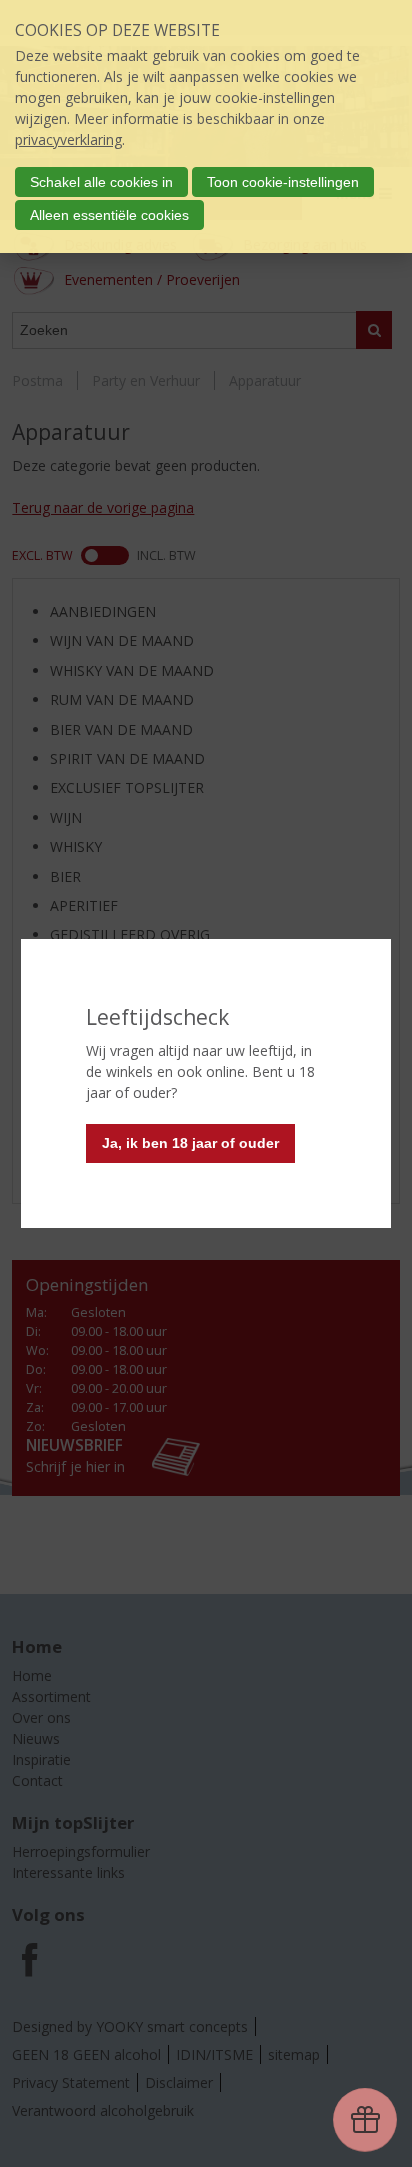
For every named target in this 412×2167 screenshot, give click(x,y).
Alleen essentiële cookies (109, 215)
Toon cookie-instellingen (283, 182)
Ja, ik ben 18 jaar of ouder (190, 1143)
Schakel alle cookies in (101, 182)
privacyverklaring (68, 139)
